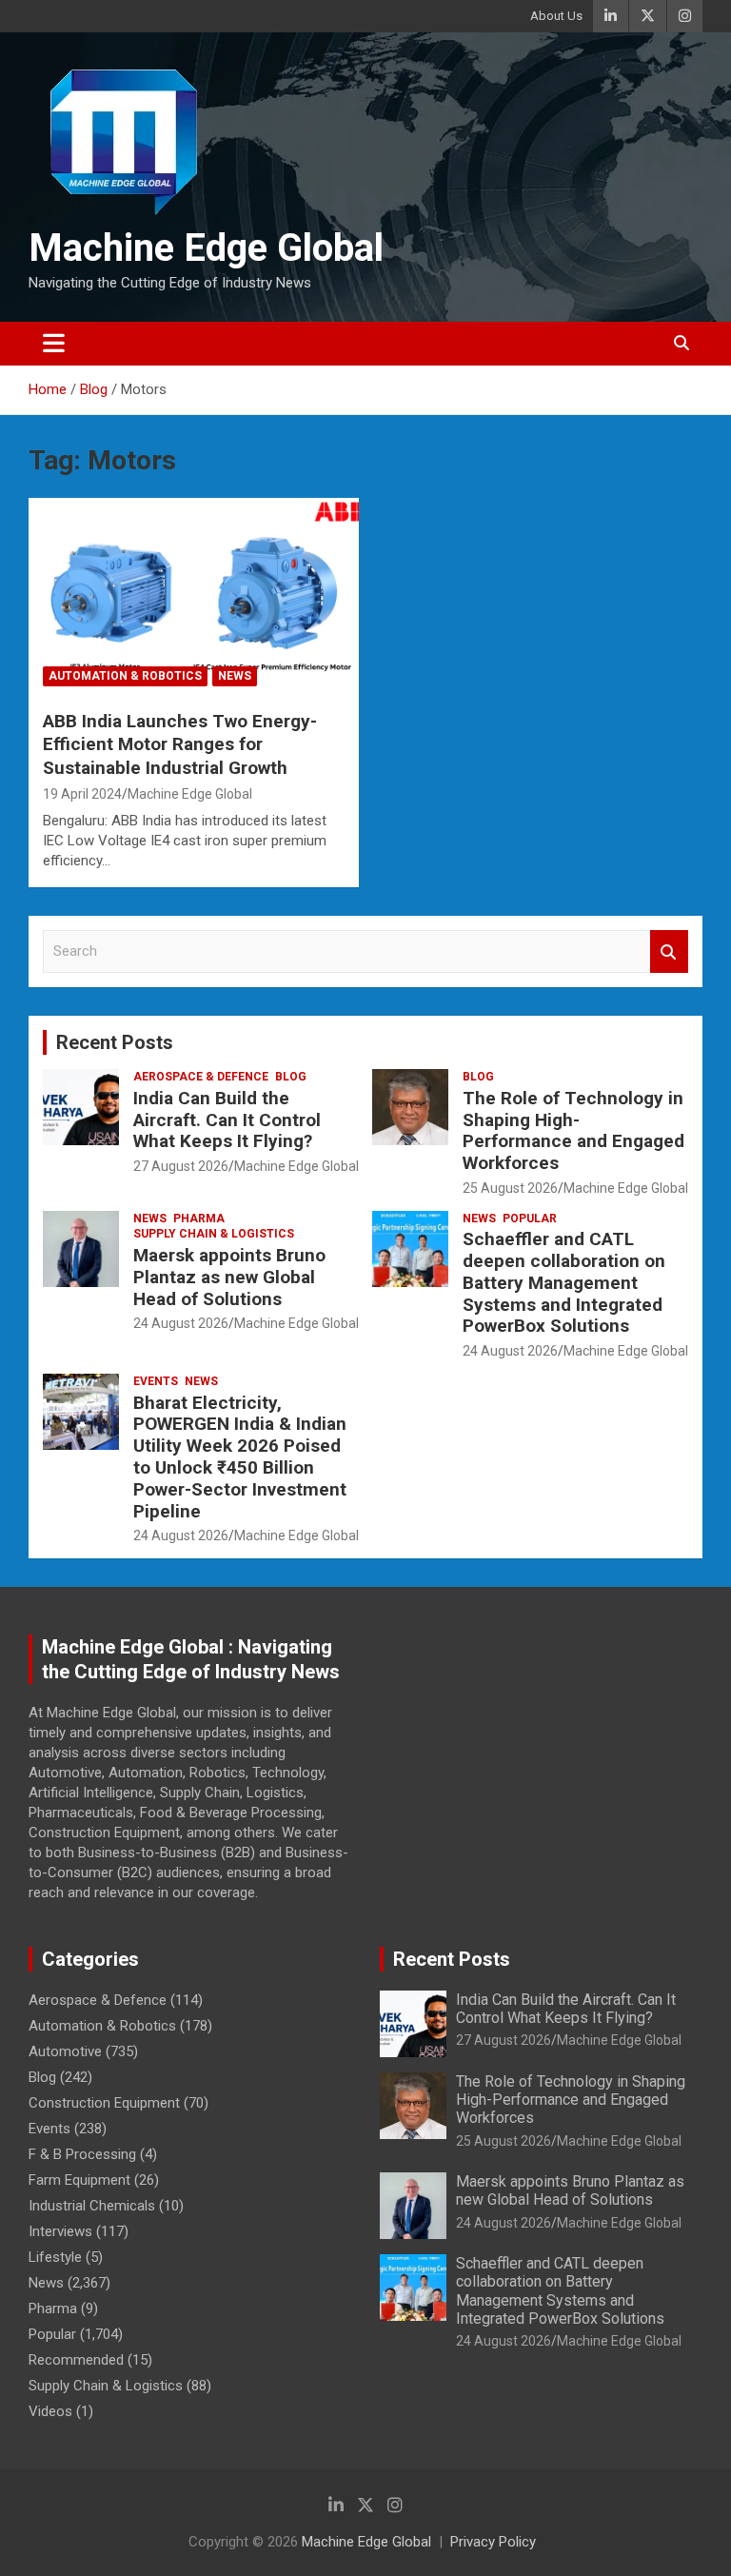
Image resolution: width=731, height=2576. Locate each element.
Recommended (76, 2360)
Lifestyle (55, 2257)
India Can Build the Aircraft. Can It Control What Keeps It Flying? (227, 1120)
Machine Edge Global (206, 248)
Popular (530, 1219)
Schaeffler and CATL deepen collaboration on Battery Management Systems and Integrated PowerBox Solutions (564, 1282)
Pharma (199, 1219)
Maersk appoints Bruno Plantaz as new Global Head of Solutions (229, 1277)
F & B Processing (82, 2154)
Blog (291, 1077)
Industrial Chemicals (92, 2206)
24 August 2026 (181, 1323)
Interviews (60, 2231)
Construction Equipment (104, 2103)
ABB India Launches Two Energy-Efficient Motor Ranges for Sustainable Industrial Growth (180, 744)
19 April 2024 (82, 794)
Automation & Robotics (125, 676)
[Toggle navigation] (54, 344)
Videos (50, 2411)
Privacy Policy (493, 2542)
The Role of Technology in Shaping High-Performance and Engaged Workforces (573, 1130)
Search (669, 951)
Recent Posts (115, 1042)
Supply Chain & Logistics (214, 1234)
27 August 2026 (181, 1166)
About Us (556, 16)
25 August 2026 (510, 1188)
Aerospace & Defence (201, 1077)
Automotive (65, 2051)
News (235, 676)
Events (156, 1381)
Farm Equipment (79, 2180)
